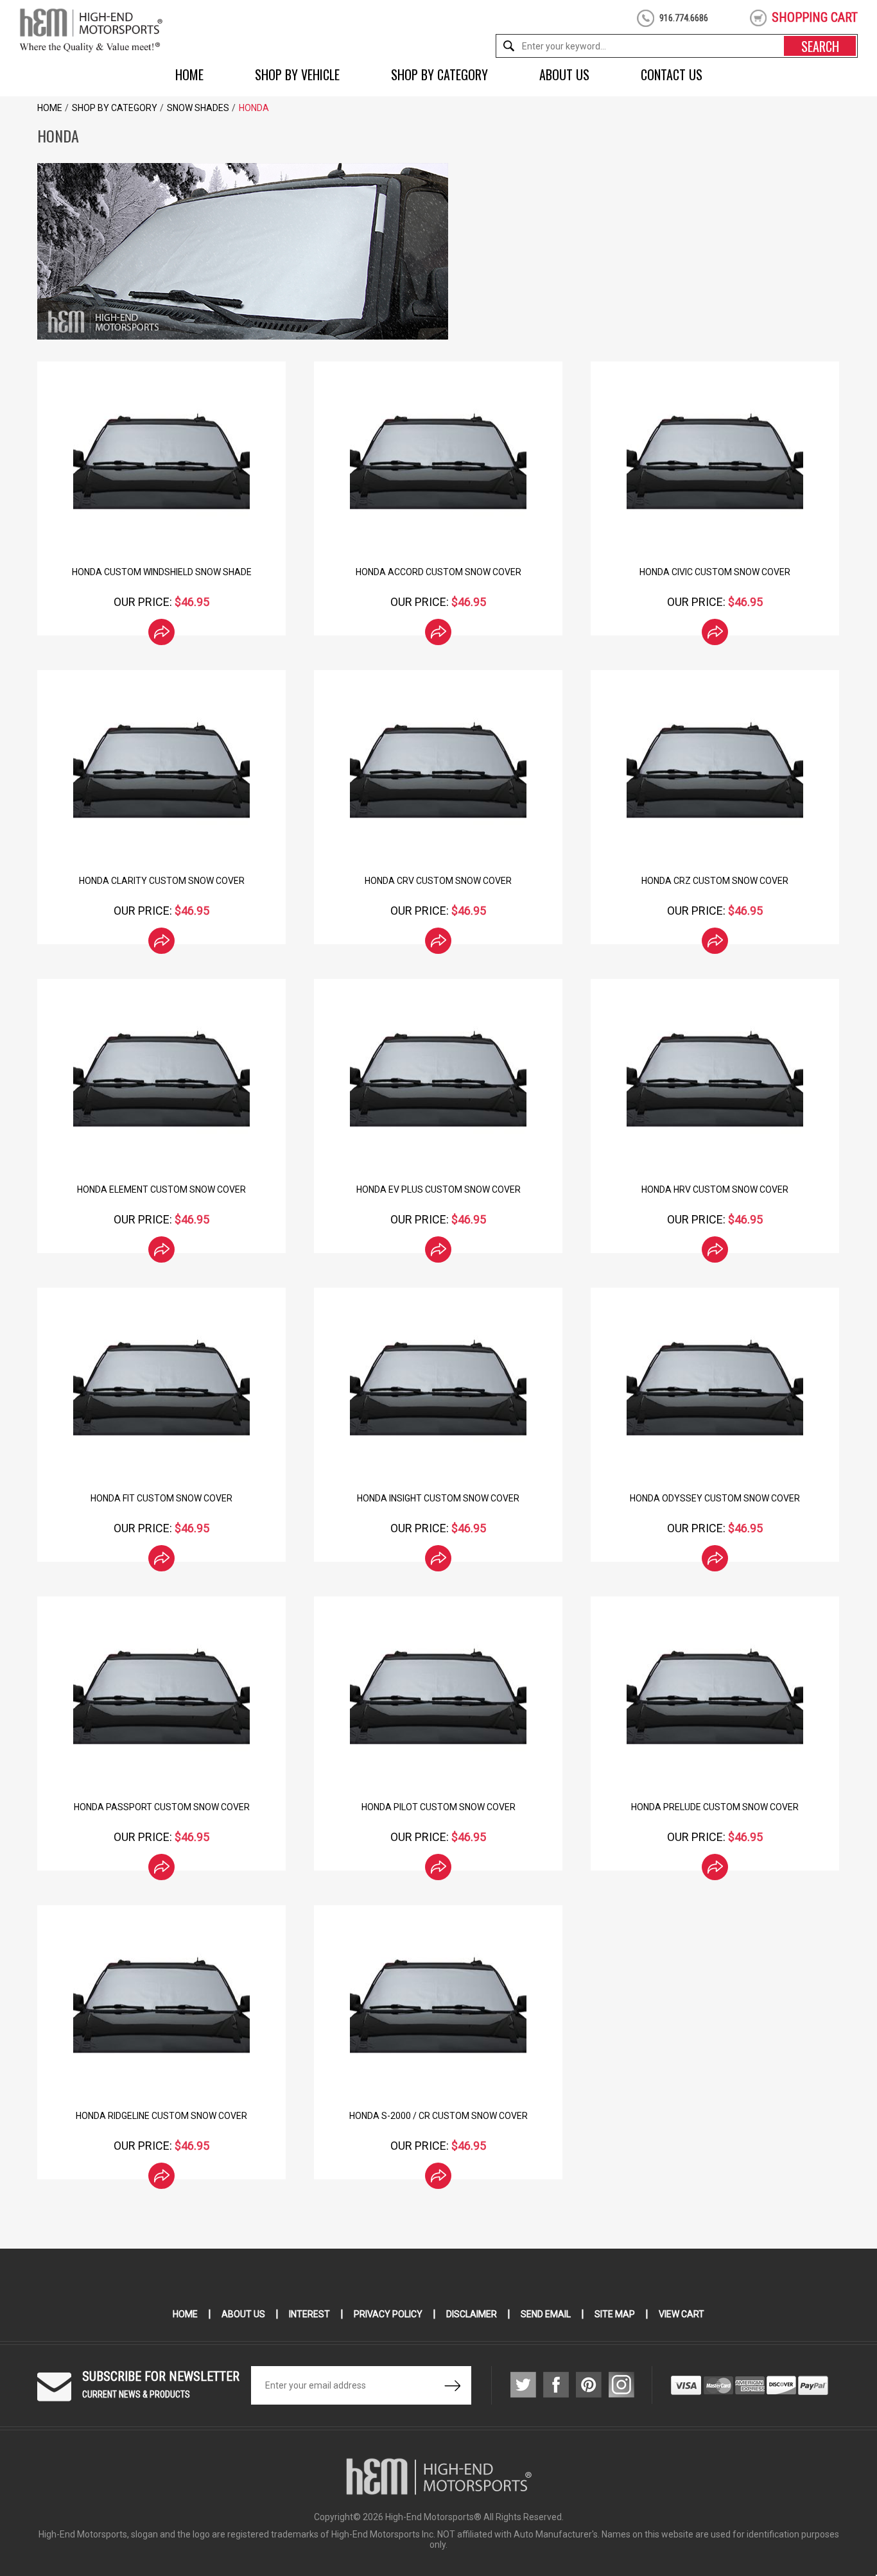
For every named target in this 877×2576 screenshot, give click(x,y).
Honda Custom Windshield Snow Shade (162, 572)
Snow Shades (198, 108)
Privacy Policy (388, 2314)
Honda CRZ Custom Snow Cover (715, 881)
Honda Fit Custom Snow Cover (161, 1498)
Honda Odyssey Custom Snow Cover (715, 1498)
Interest (309, 2314)
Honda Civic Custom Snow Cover (715, 572)
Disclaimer (472, 2314)
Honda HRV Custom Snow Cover (715, 1189)
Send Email (546, 2314)
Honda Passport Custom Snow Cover (162, 1807)
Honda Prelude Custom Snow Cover (715, 1807)
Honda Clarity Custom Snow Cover (162, 881)
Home (189, 74)
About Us (564, 74)
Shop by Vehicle (297, 74)
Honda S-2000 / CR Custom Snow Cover (438, 2116)
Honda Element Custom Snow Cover (161, 1189)
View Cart (682, 2314)
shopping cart (815, 17)
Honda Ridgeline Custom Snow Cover (161, 2116)
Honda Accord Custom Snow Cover (438, 572)
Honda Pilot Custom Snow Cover (438, 1807)
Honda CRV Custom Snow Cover (438, 881)
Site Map (615, 2314)
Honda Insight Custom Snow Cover (438, 1498)
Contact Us (672, 74)
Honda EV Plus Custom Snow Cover (438, 1189)
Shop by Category (439, 74)
